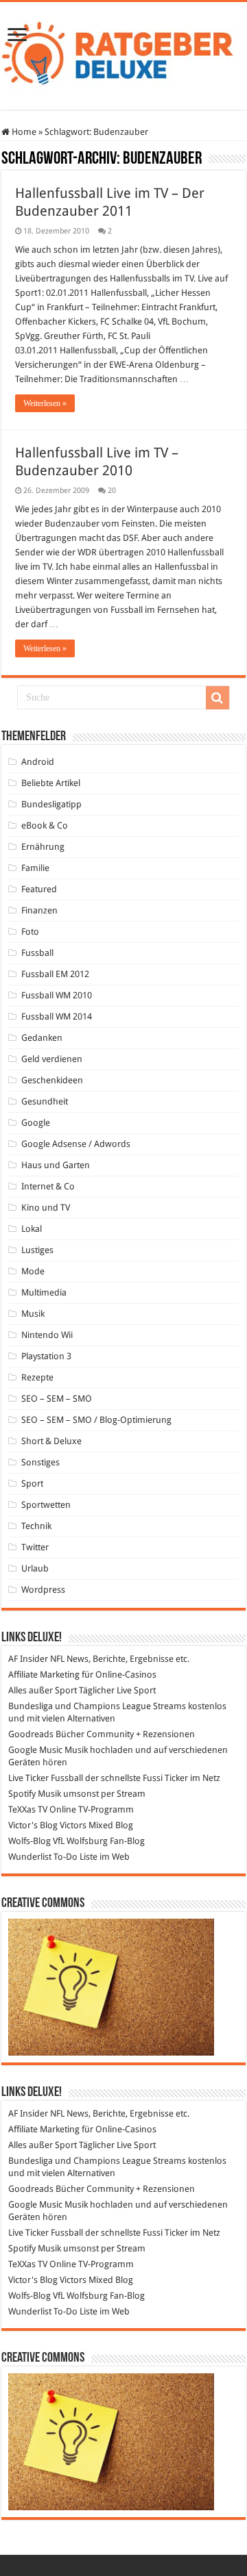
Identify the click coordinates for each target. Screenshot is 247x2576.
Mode (33, 1271)
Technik (36, 1526)
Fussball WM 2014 (57, 1016)
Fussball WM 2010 (57, 995)
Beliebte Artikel (51, 783)
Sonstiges (40, 1462)
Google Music (35, 1750)
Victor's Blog (33, 1825)
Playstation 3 (46, 1356)
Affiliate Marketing (44, 1675)
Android (38, 762)
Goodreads (31, 1734)
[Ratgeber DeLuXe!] (123, 53)
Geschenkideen (52, 1080)
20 (112, 491)
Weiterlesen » (45, 403)
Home (23, 132)
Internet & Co (48, 1186)
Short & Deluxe (51, 1441)
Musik (33, 1314)
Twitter (35, 1547)
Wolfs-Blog (30, 1841)
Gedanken (42, 1038)
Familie (35, 868)
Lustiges (37, 1250)
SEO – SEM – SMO (57, 1399)
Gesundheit (45, 1101)
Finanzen (39, 910)
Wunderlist (30, 1857)
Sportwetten (46, 1505)
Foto (30, 932)
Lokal (32, 1229)
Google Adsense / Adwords (76, 1144)
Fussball (37, 953)
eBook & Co (45, 825)
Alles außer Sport (43, 1690)
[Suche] (217, 698)
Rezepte (37, 1377)
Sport (32, 1483)
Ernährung (43, 847)
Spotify (22, 1794)
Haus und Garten (56, 1165)
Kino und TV (46, 1208)
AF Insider (28, 1659)
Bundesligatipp (51, 804)
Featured (39, 889)
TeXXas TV (28, 1809)
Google (36, 1123)
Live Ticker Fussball (46, 1778)
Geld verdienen (52, 1059)
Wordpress (43, 1590)
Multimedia (44, 1292)
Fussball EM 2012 (55, 974)
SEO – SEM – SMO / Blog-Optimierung (96, 1420)
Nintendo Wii (47, 1335)
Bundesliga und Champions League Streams (97, 1706)
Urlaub (35, 1568)
